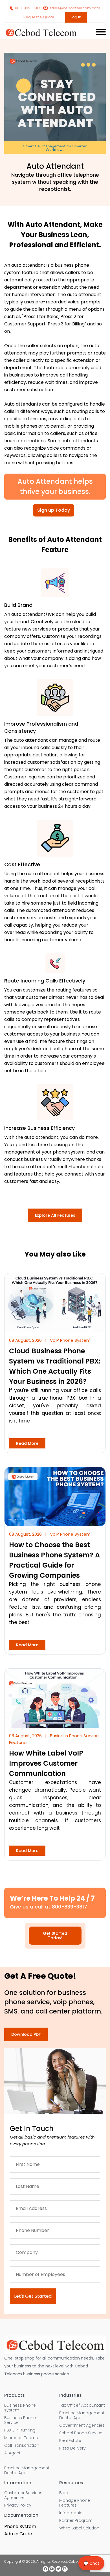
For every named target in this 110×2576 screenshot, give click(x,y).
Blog (64, 2493)
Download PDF (26, 2034)
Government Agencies (82, 2425)
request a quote (39, 17)
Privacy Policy (18, 2505)
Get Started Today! (55, 1936)
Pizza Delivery (72, 2448)
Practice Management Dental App (27, 2470)
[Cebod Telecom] (41, 35)
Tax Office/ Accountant (82, 2405)
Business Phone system (20, 2408)
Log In (76, 17)
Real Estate (70, 2441)
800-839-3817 (27, 8)
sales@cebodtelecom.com (74, 8)
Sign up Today (54, 510)
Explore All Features (55, 1215)
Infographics (72, 2513)
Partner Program (76, 2521)
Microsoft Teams (21, 2438)
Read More (27, 1443)
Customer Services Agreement (23, 2495)
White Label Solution (79, 2528)
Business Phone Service (20, 2420)
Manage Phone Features (75, 2503)
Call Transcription (22, 2445)
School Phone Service (81, 2433)
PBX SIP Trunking (20, 2430)
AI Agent (12, 2453)
